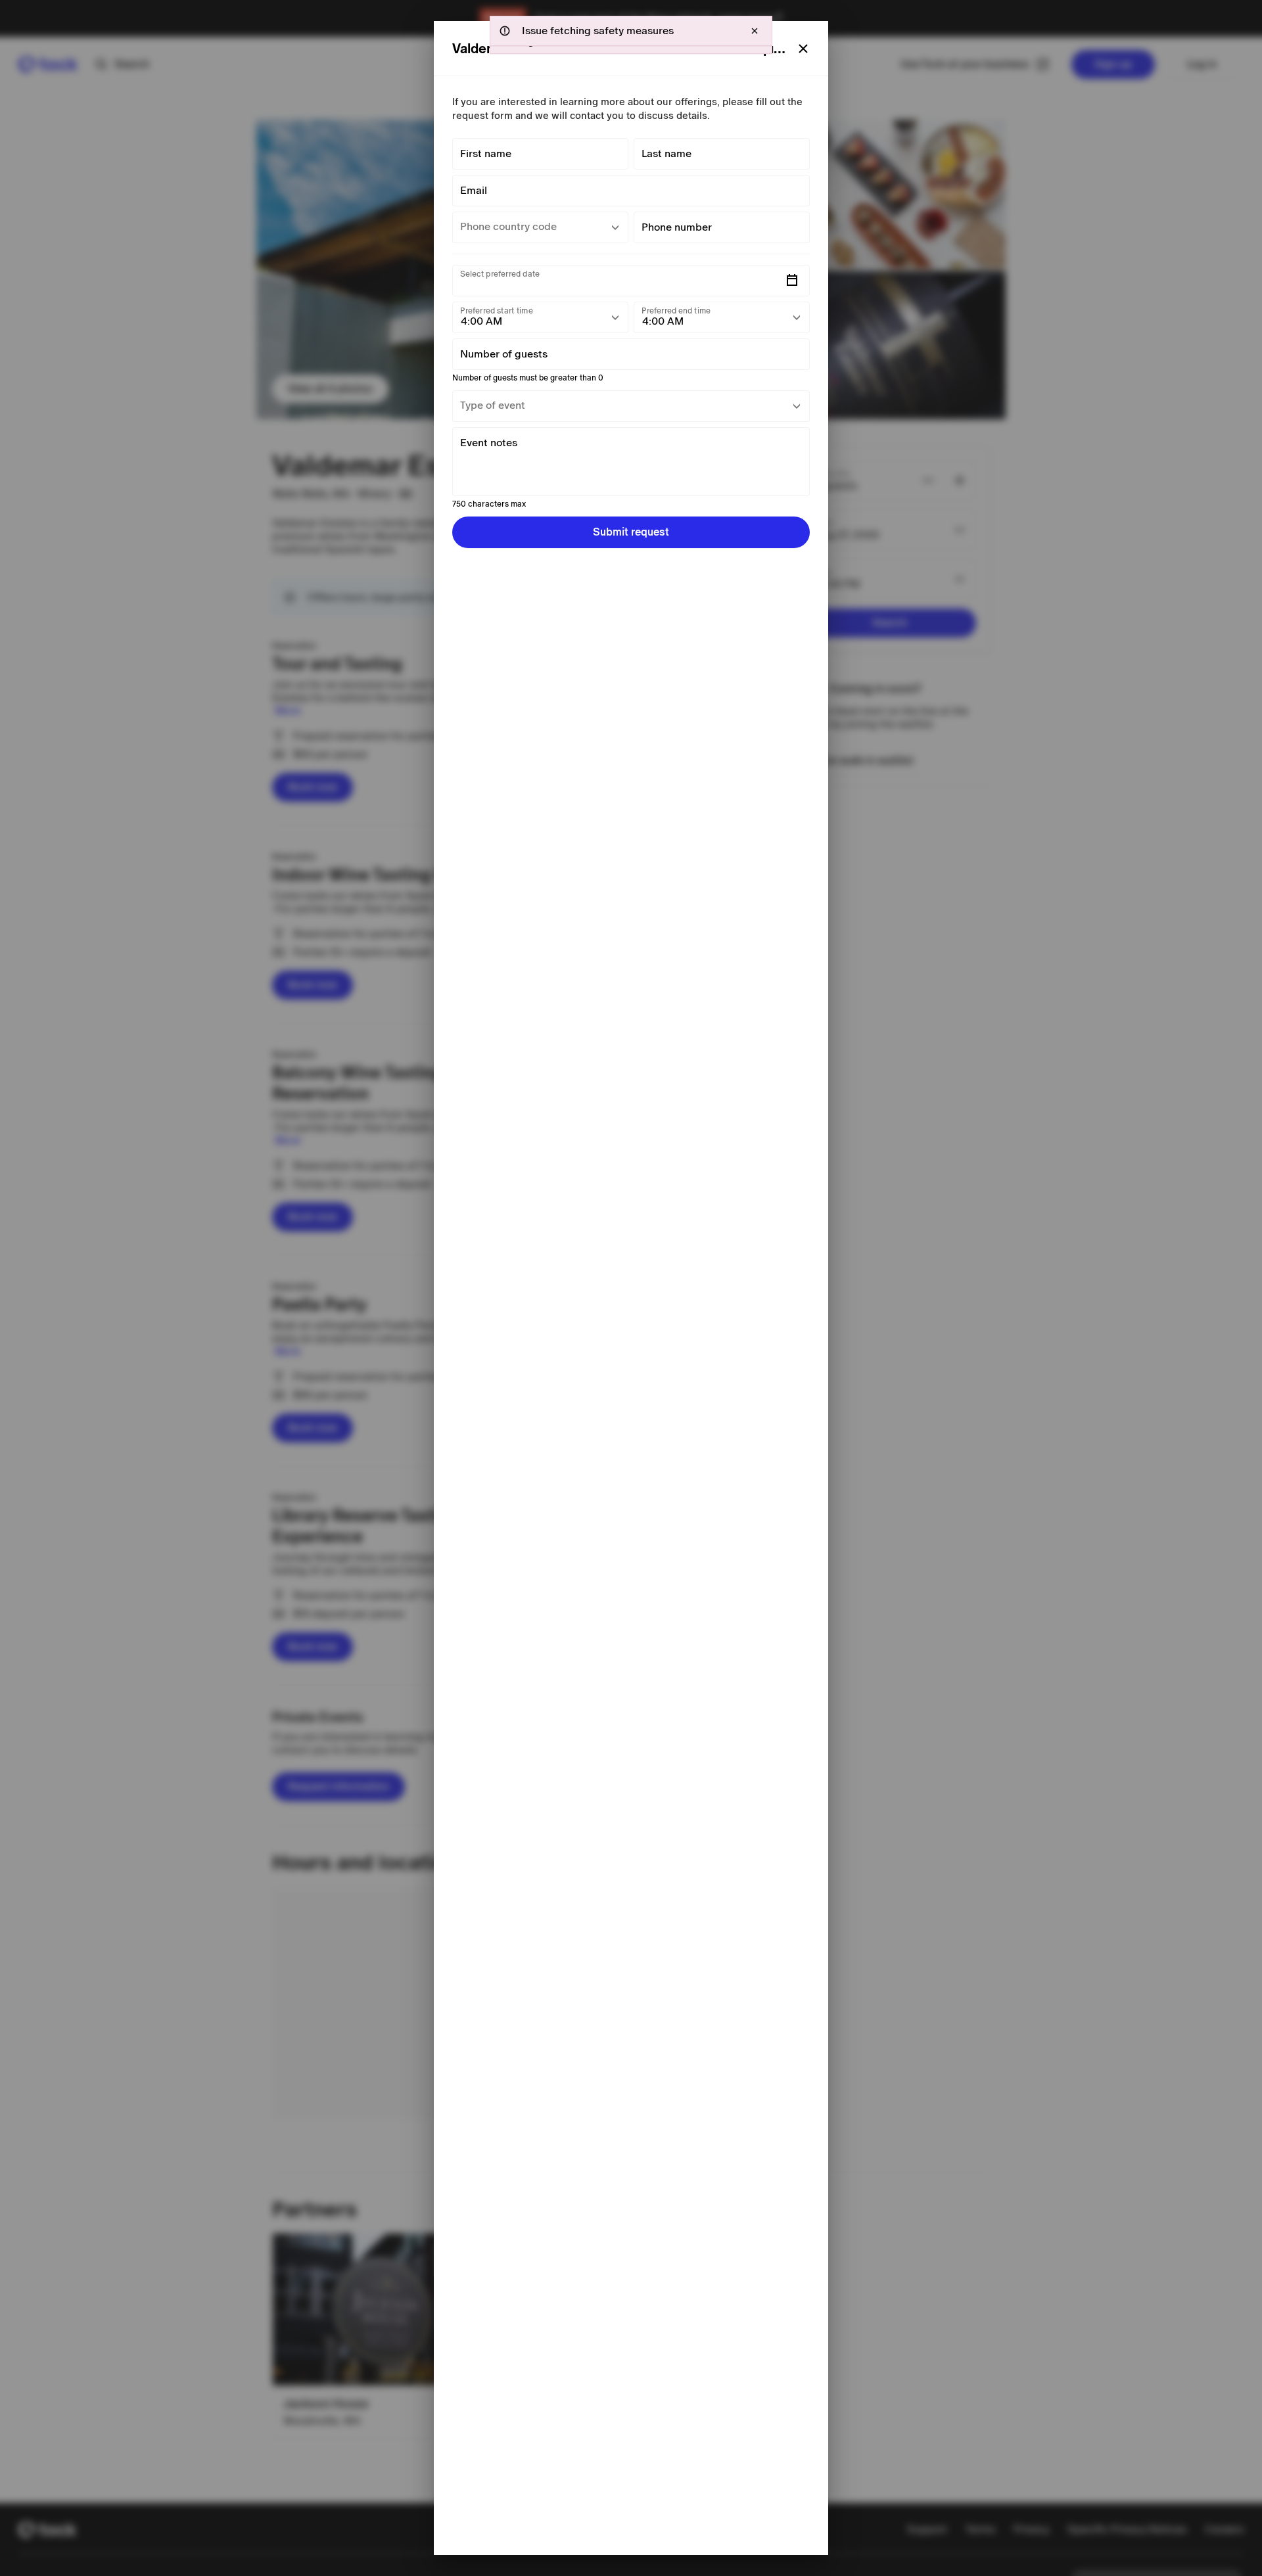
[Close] (803, 49)
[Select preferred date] (792, 281)
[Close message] (755, 31)
